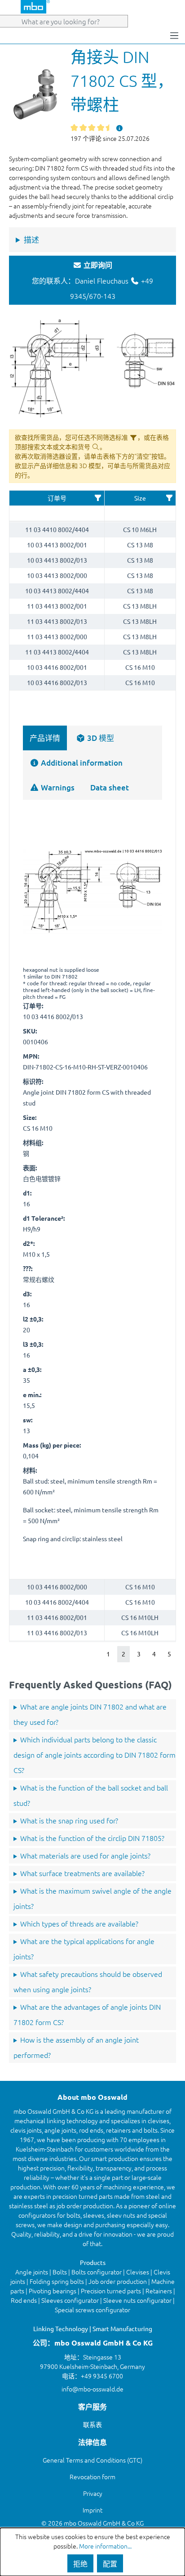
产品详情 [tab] (45, 738)
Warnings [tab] (57, 787)
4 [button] (154, 1654)
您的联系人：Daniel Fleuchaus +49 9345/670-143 (92, 280)
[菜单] (174, 35)
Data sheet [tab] (110, 787)
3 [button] (139, 1654)
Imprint (92, 2510)
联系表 (92, 2424)
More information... (105, 2546)
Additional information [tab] (81, 763)
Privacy (93, 2493)
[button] (98, 498)
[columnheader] (57, 498)
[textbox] (57, 513)
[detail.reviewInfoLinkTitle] (119, 128)
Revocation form (92, 2477)
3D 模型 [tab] (100, 738)
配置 (110, 2563)
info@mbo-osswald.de (92, 2389)
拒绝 (80, 2563)
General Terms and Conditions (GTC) (92, 2460)
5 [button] (169, 1654)
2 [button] (123, 1654)
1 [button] (108, 1654)
